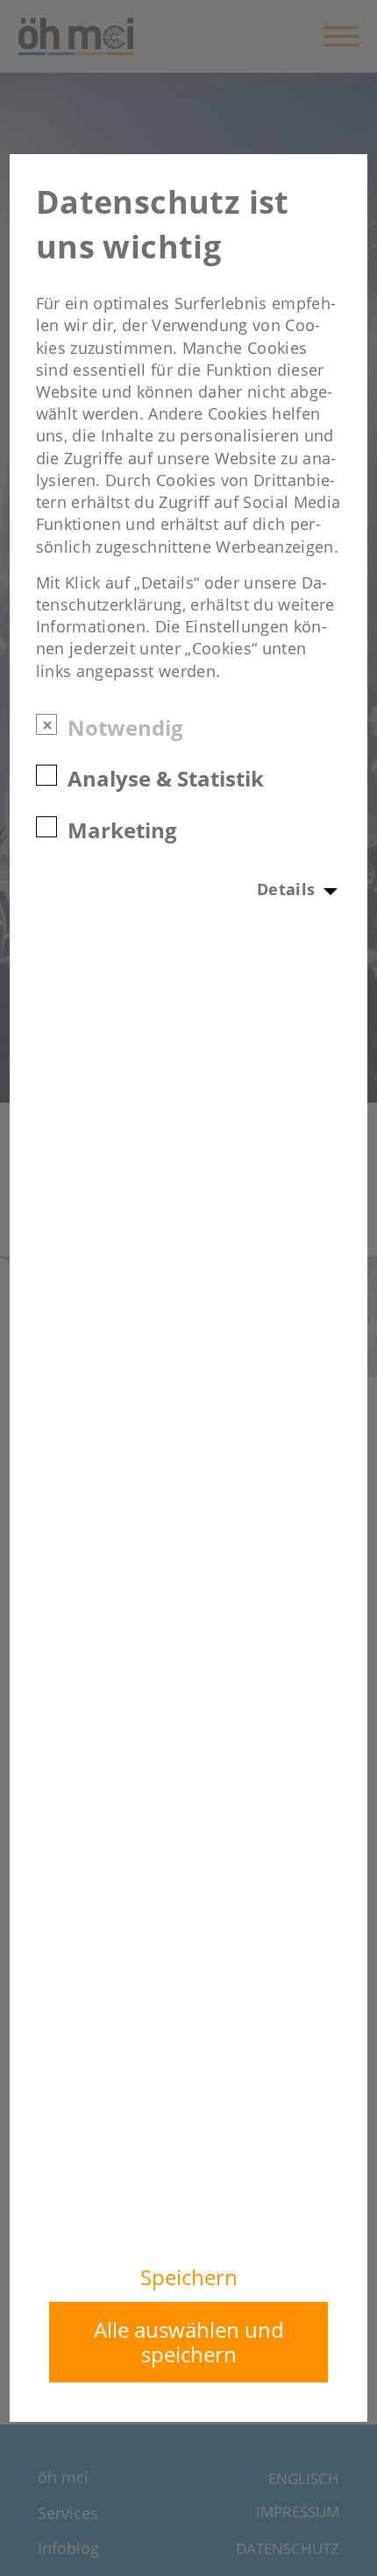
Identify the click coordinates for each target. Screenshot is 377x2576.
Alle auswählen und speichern (189, 2342)
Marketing (122, 829)
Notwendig (125, 727)
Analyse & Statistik (166, 777)
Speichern (189, 2277)
